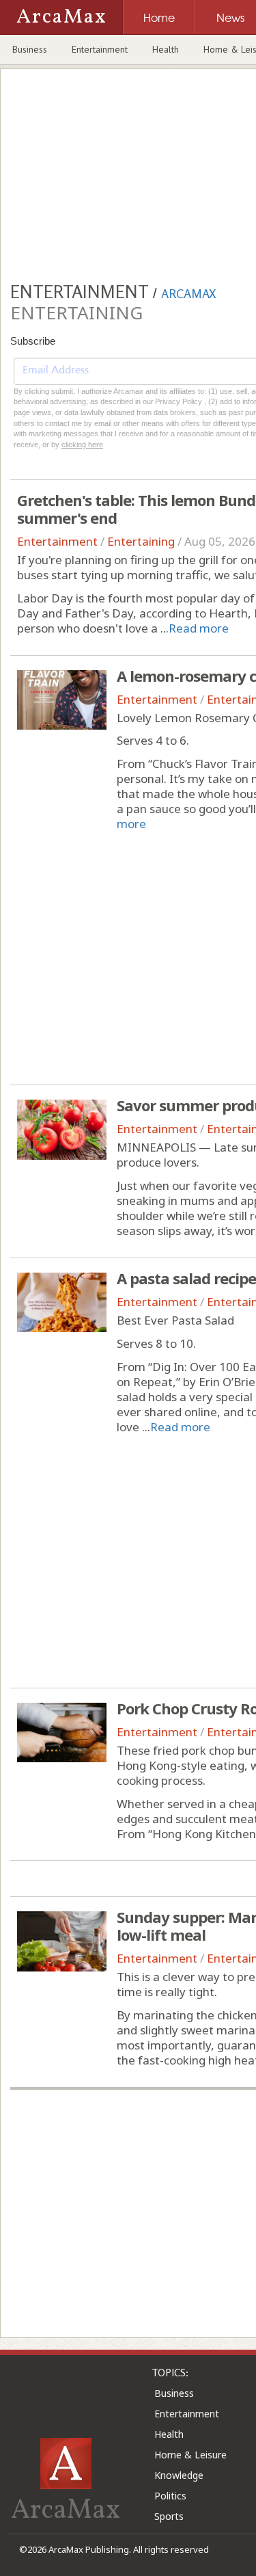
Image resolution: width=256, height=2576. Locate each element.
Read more (199, 628)
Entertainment (100, 49)
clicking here (82, 444)
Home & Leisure (190, 2455)
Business (30, 49)
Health (166, 49)
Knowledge (179, 2475)
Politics (170, 2496)
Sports (169, 2516)
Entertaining (141, 541)
